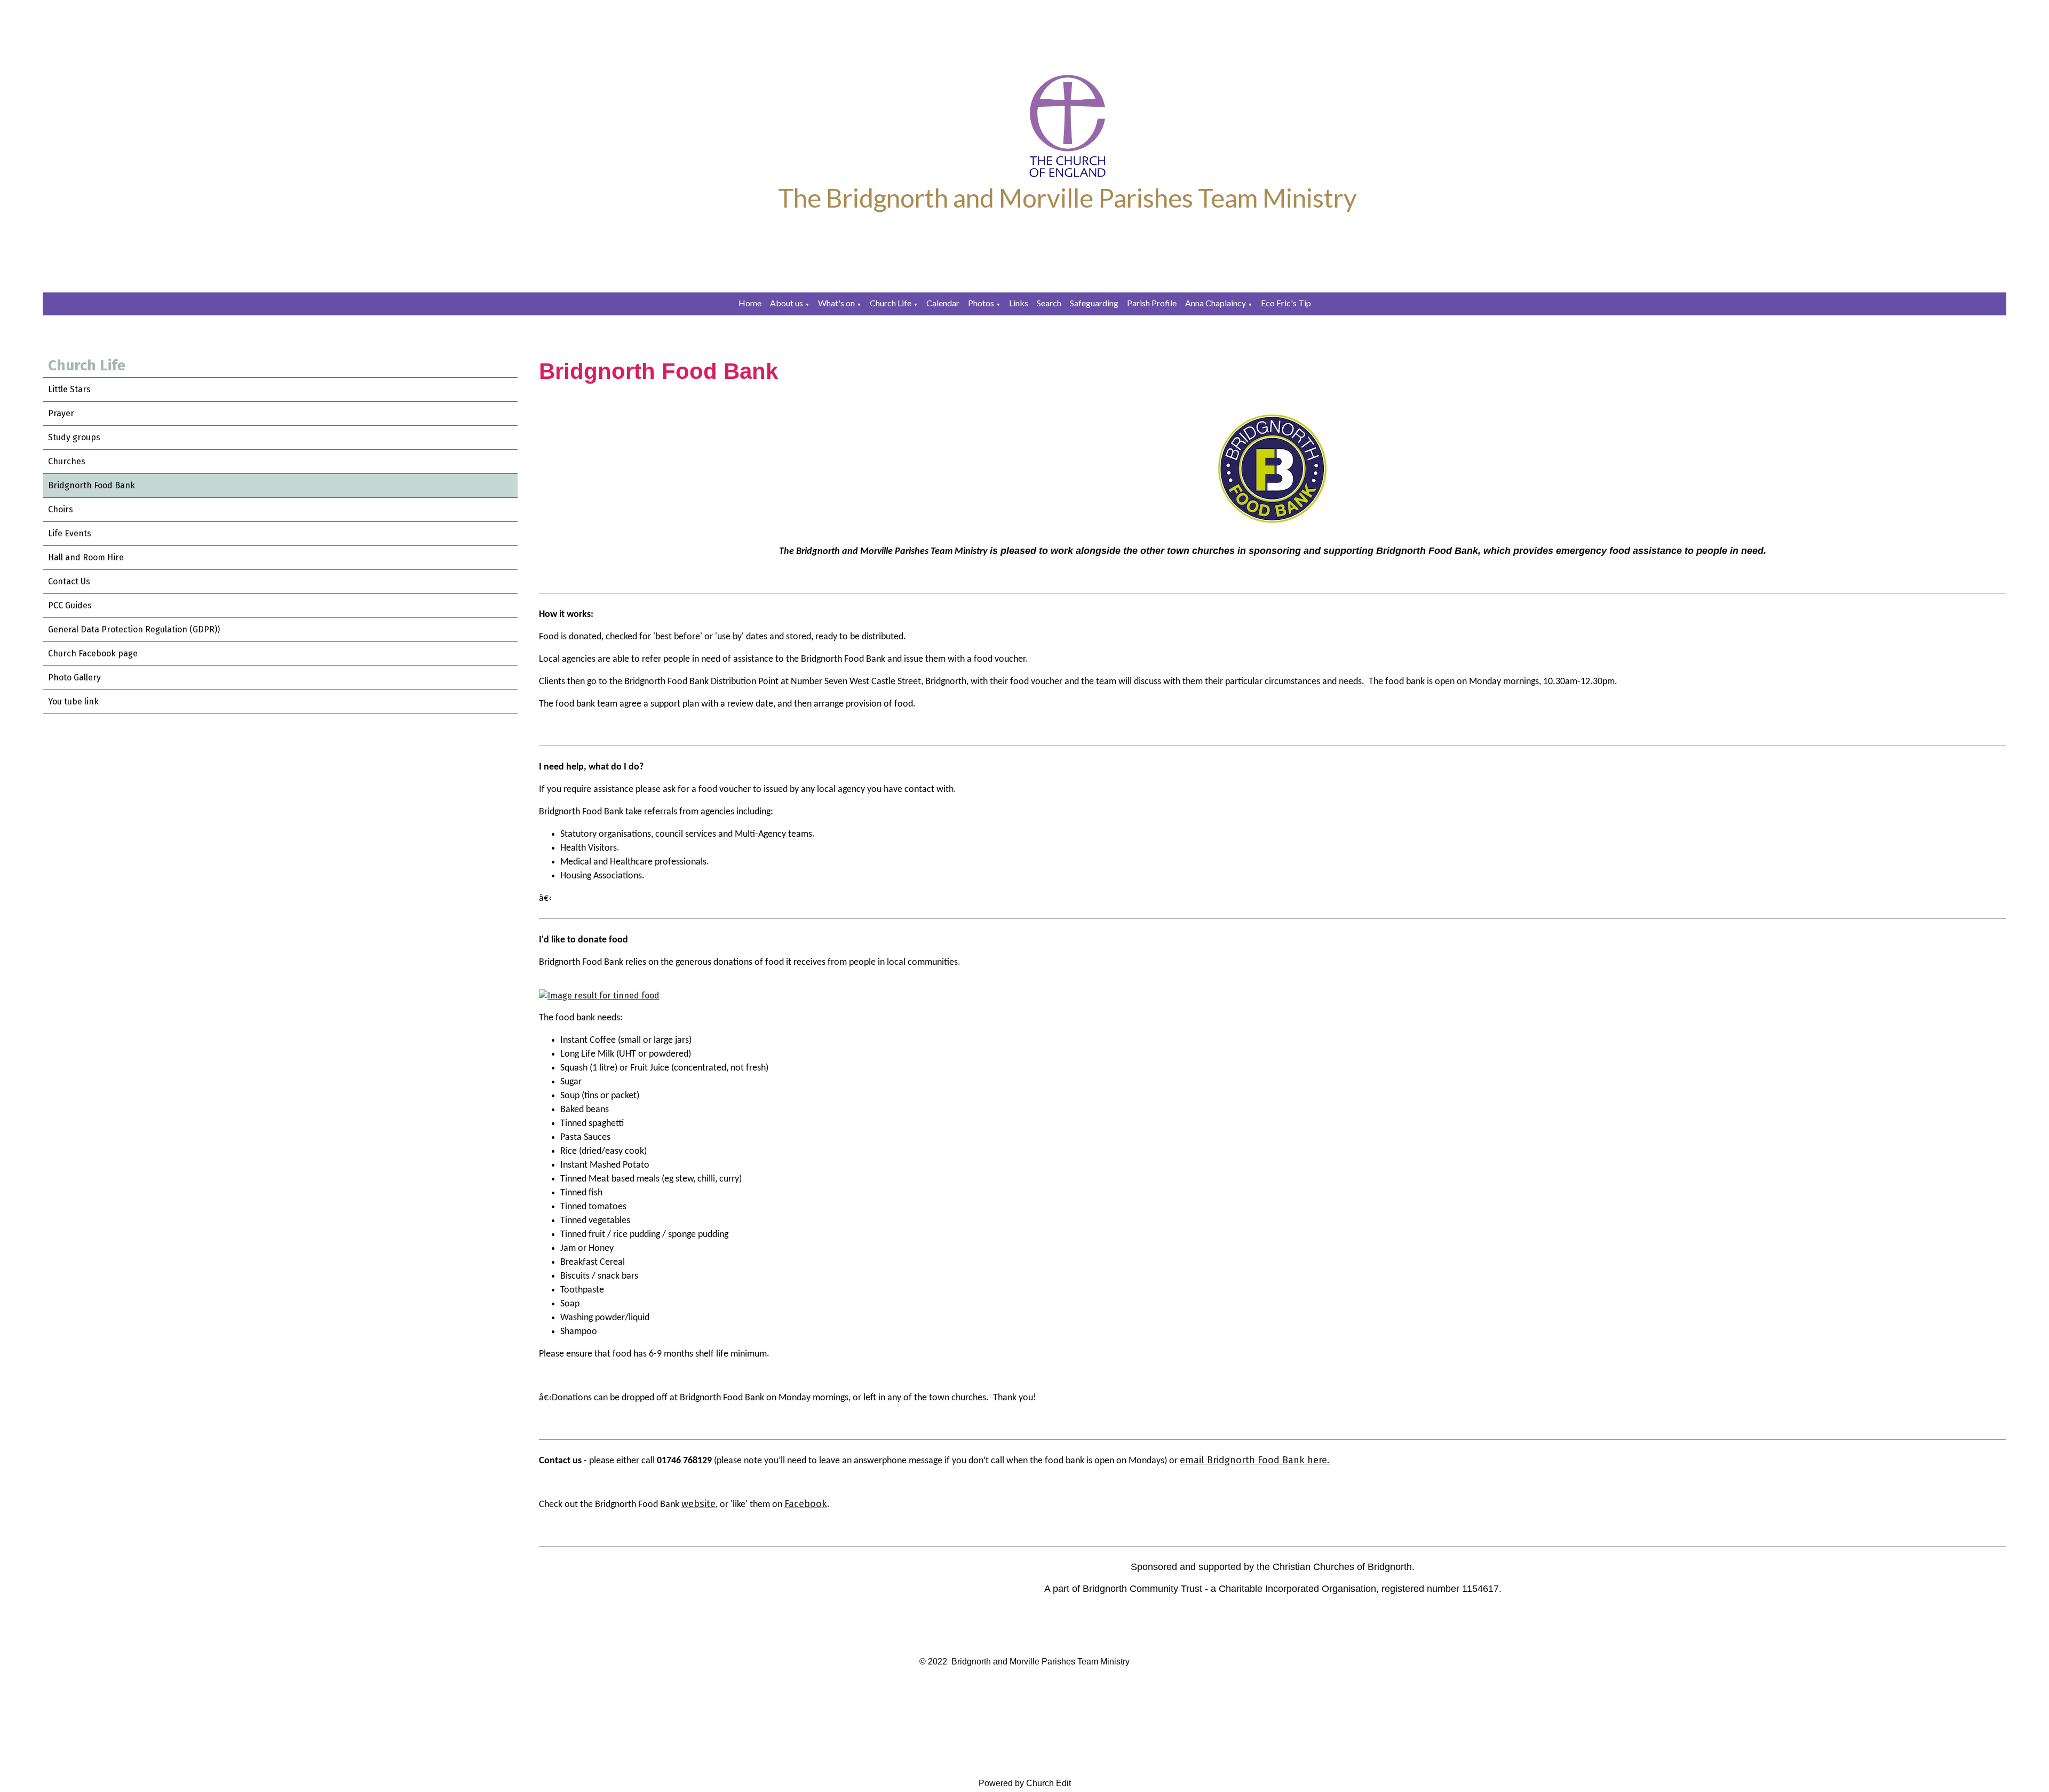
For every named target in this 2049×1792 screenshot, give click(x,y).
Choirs (61, 509)
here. (1317, 1460)
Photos (981, 303)
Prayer (61, 413)
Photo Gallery (74, 677)
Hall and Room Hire (86, 557)
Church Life (891, 303)
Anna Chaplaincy (1216, 303)
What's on (836, 303)
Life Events (70, 533)
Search (1049, 303)
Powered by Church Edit (1025, 1783)
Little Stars (69, 389)
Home (750, 303)
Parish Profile (1152, 303)
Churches (67, 461)
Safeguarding (1094, 303)
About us (787, 303)
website (698, 1504)
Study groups (74, 437)
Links (1019, 303)
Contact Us (69, 581)
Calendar (943, 303)
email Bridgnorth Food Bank (1242, 1460)
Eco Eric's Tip (1286, 303)
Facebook (806, 1504)
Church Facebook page (93, 653)
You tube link (73, 701)
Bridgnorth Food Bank (92, 485)
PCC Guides (70, 605)
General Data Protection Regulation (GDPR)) (134, 629)
